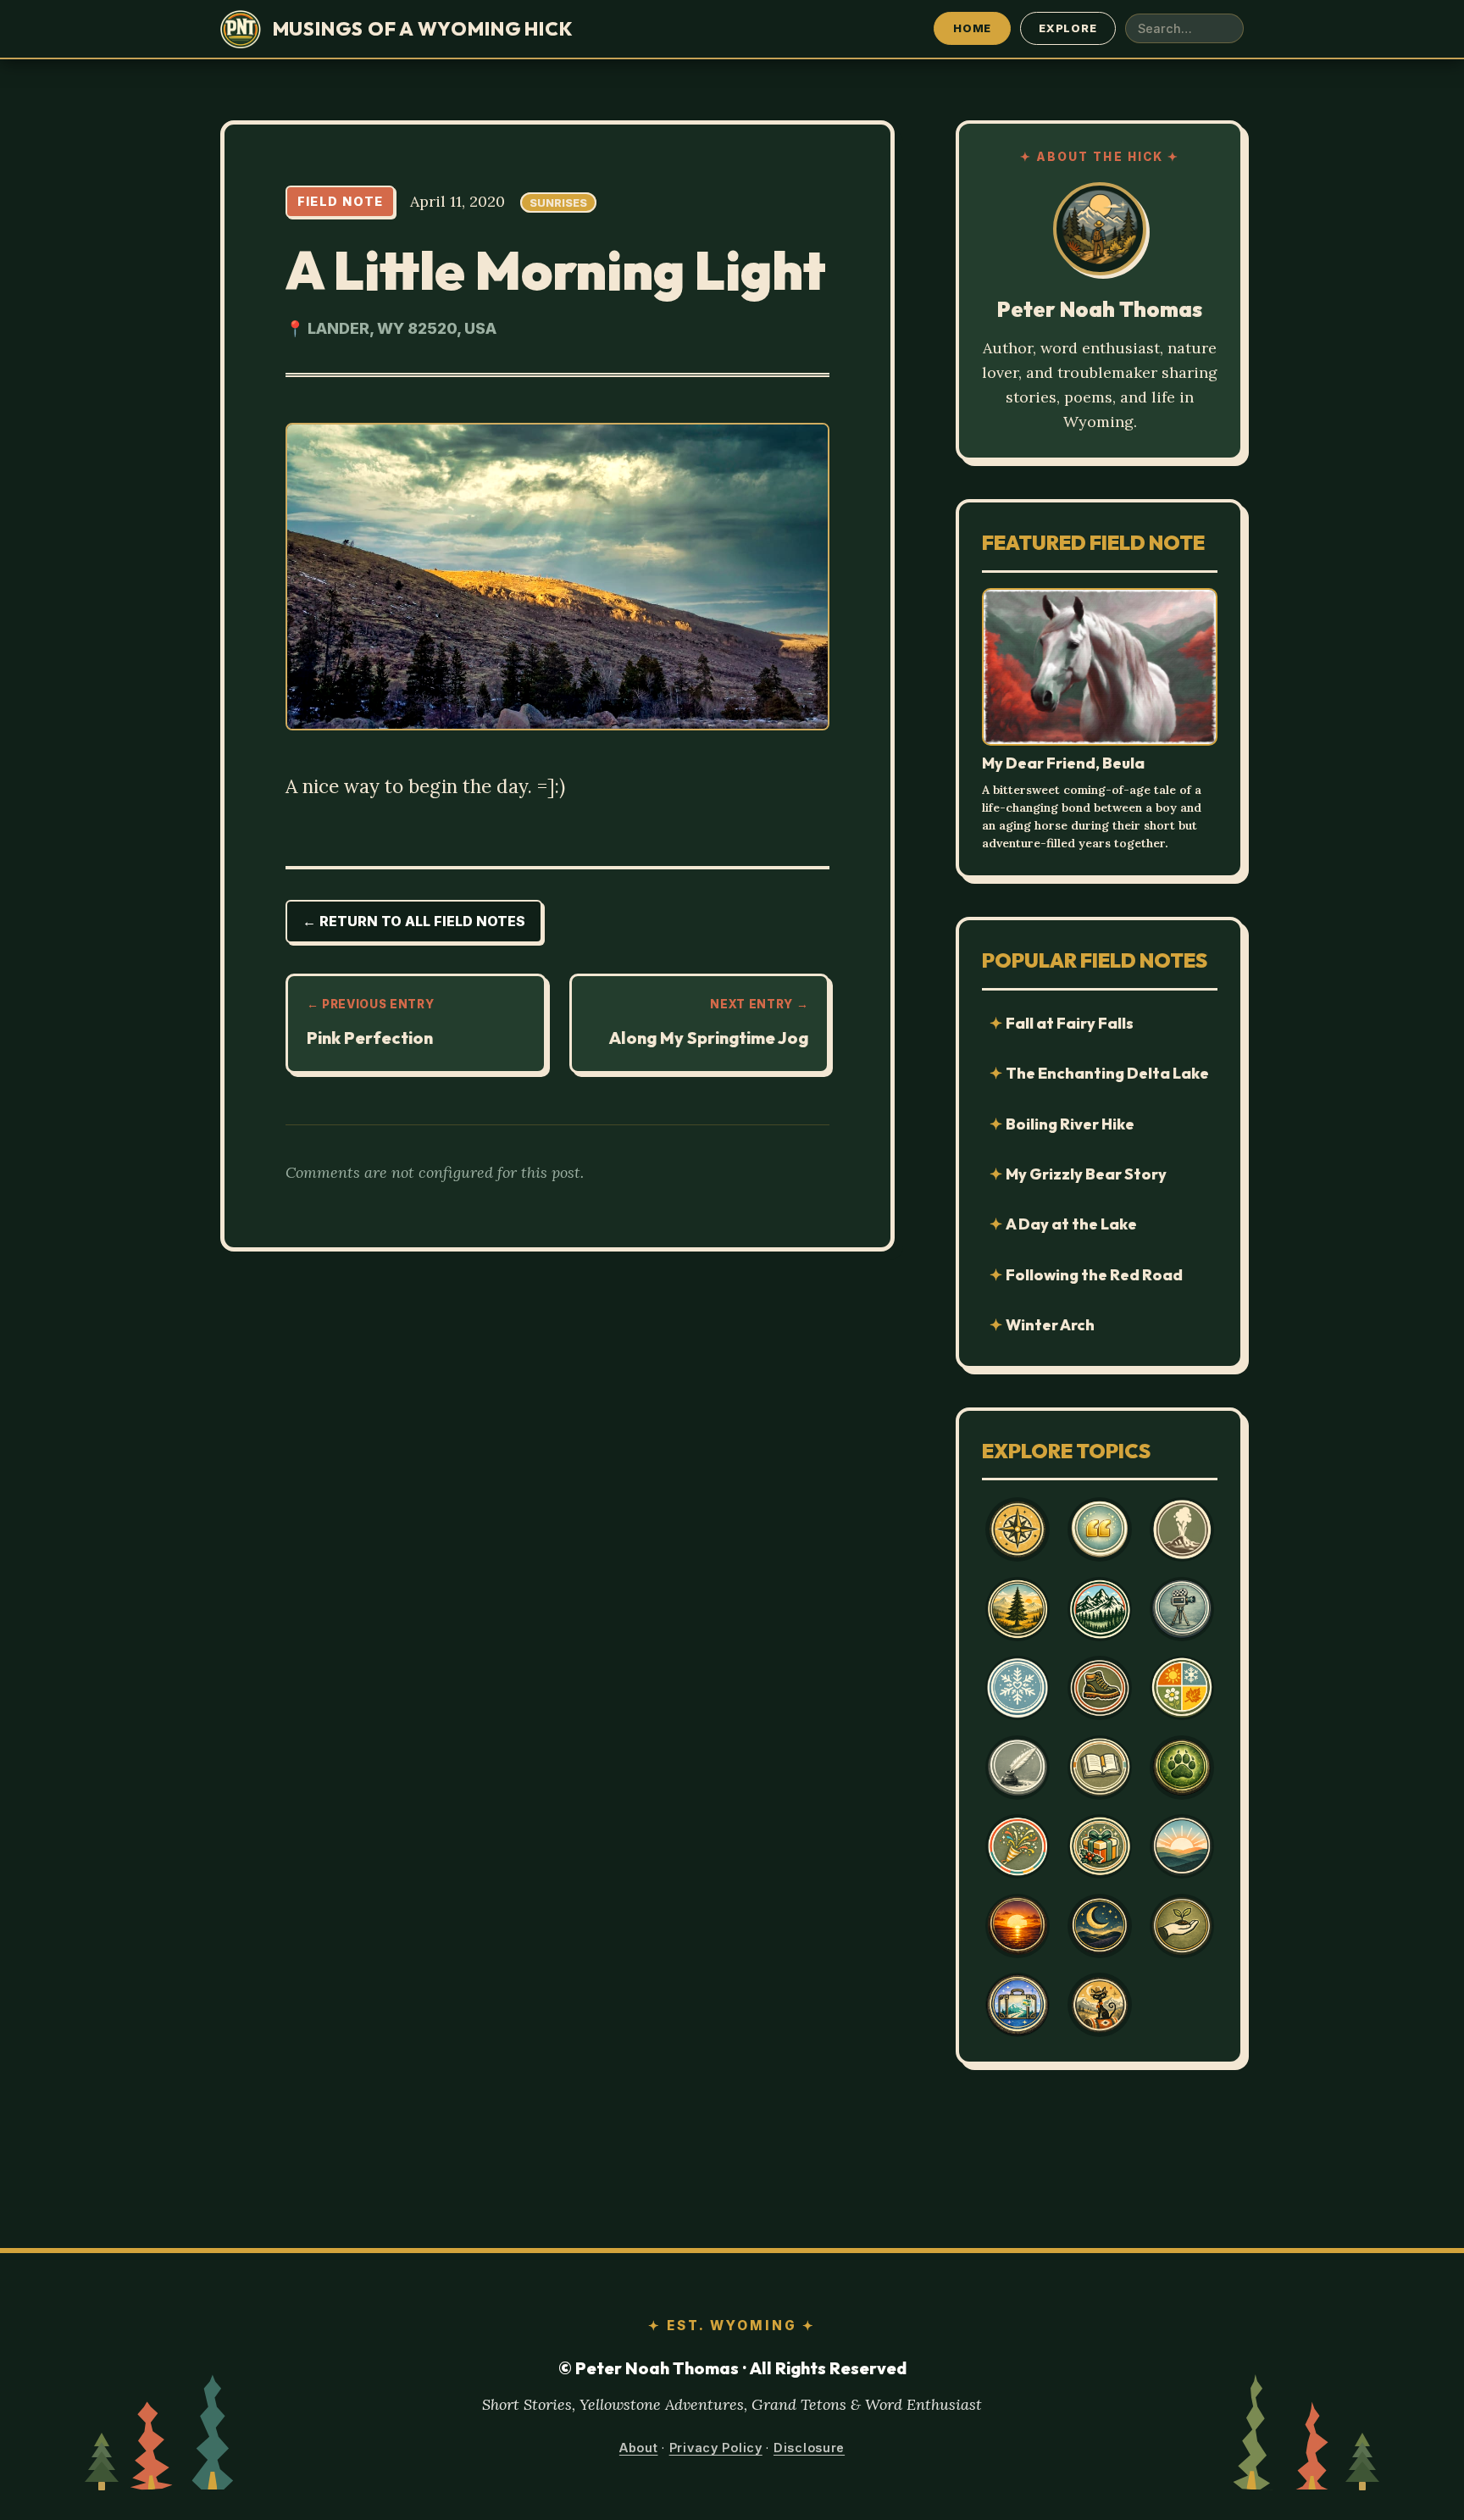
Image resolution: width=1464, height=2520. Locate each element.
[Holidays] (1100, 1846)
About (639, 2448)
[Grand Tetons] (1100, 1609)
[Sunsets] (1018, 1926)
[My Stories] (1100, 1768)
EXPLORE (1067, 28)
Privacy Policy (716, 2448)
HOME (972, 28)
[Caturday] (1100, 2005)
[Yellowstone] (1182, 1529)
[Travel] (1018, 2005)
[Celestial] (1100, 1926)
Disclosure (809, 2448)
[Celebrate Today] (1018, 1846)
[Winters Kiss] (1018, 1688)
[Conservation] (1182, 1926)
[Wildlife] (1182, 1768)
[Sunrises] (1182, 1846)
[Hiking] (1100, 1688)
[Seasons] (1182, 1688)
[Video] (1182, 1609)
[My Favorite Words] (1100, 1529)
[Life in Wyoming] (1018, 1609)
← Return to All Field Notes (414, 921)
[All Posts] (1018, 1529)
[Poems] (1018, 1768)
